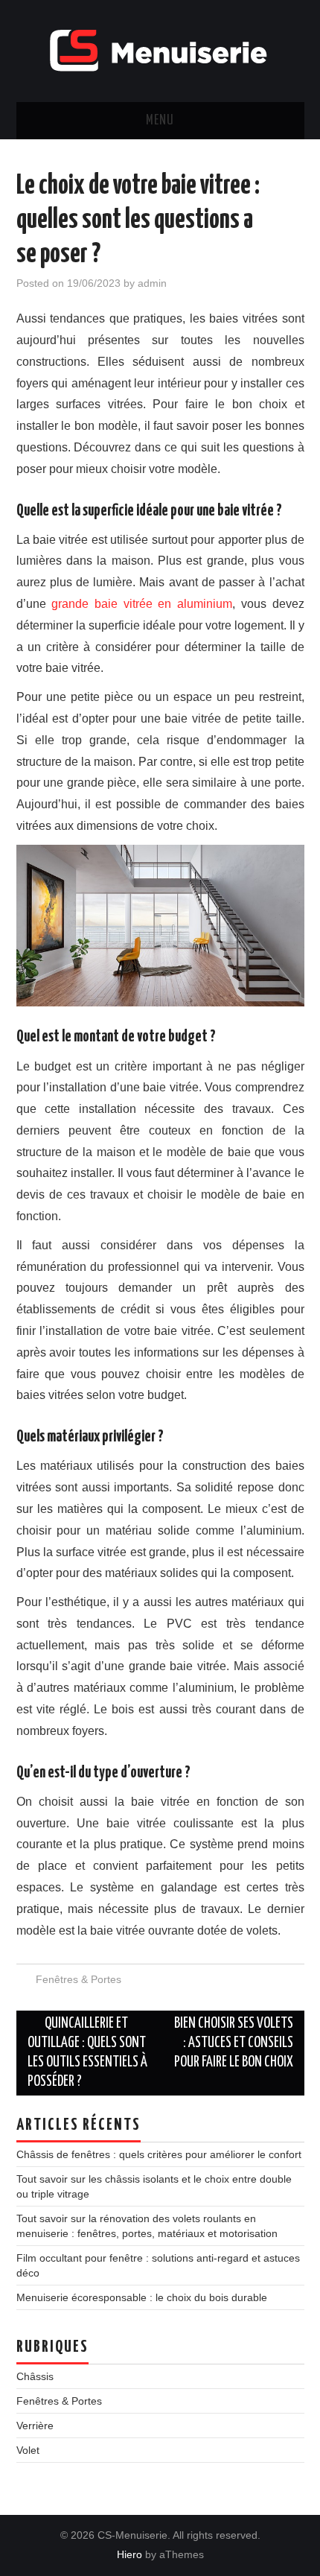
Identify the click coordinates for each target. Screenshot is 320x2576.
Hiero (129, 2554)
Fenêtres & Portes (79, 1979)
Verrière (35, 2426)
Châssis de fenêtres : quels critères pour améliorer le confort (159, 2154)
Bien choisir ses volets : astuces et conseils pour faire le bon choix (234, 2043)
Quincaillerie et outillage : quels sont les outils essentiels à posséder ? (87, 2053)
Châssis (35, 2376)
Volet (28, 2450)
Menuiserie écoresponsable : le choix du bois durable (142, 2297)
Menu (160, 121)
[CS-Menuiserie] (160, 50)
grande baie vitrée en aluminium (142, 604)
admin (152, 283)
